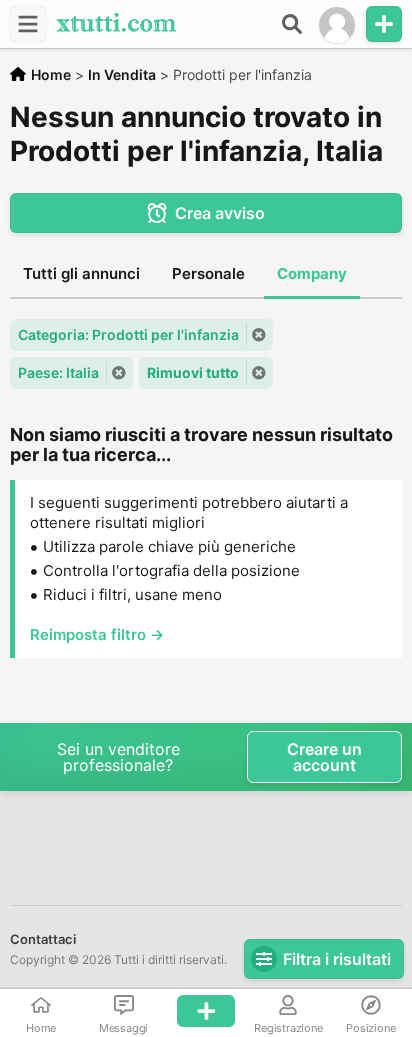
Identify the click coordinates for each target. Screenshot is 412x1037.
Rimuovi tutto (193, 372)
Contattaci (43, 939)
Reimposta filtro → (97, 634)
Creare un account (324, 757)
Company (312, 273)
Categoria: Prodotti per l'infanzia (128, 334)
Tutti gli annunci (81, 273)
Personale (208, 273)
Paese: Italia (58, 372)
